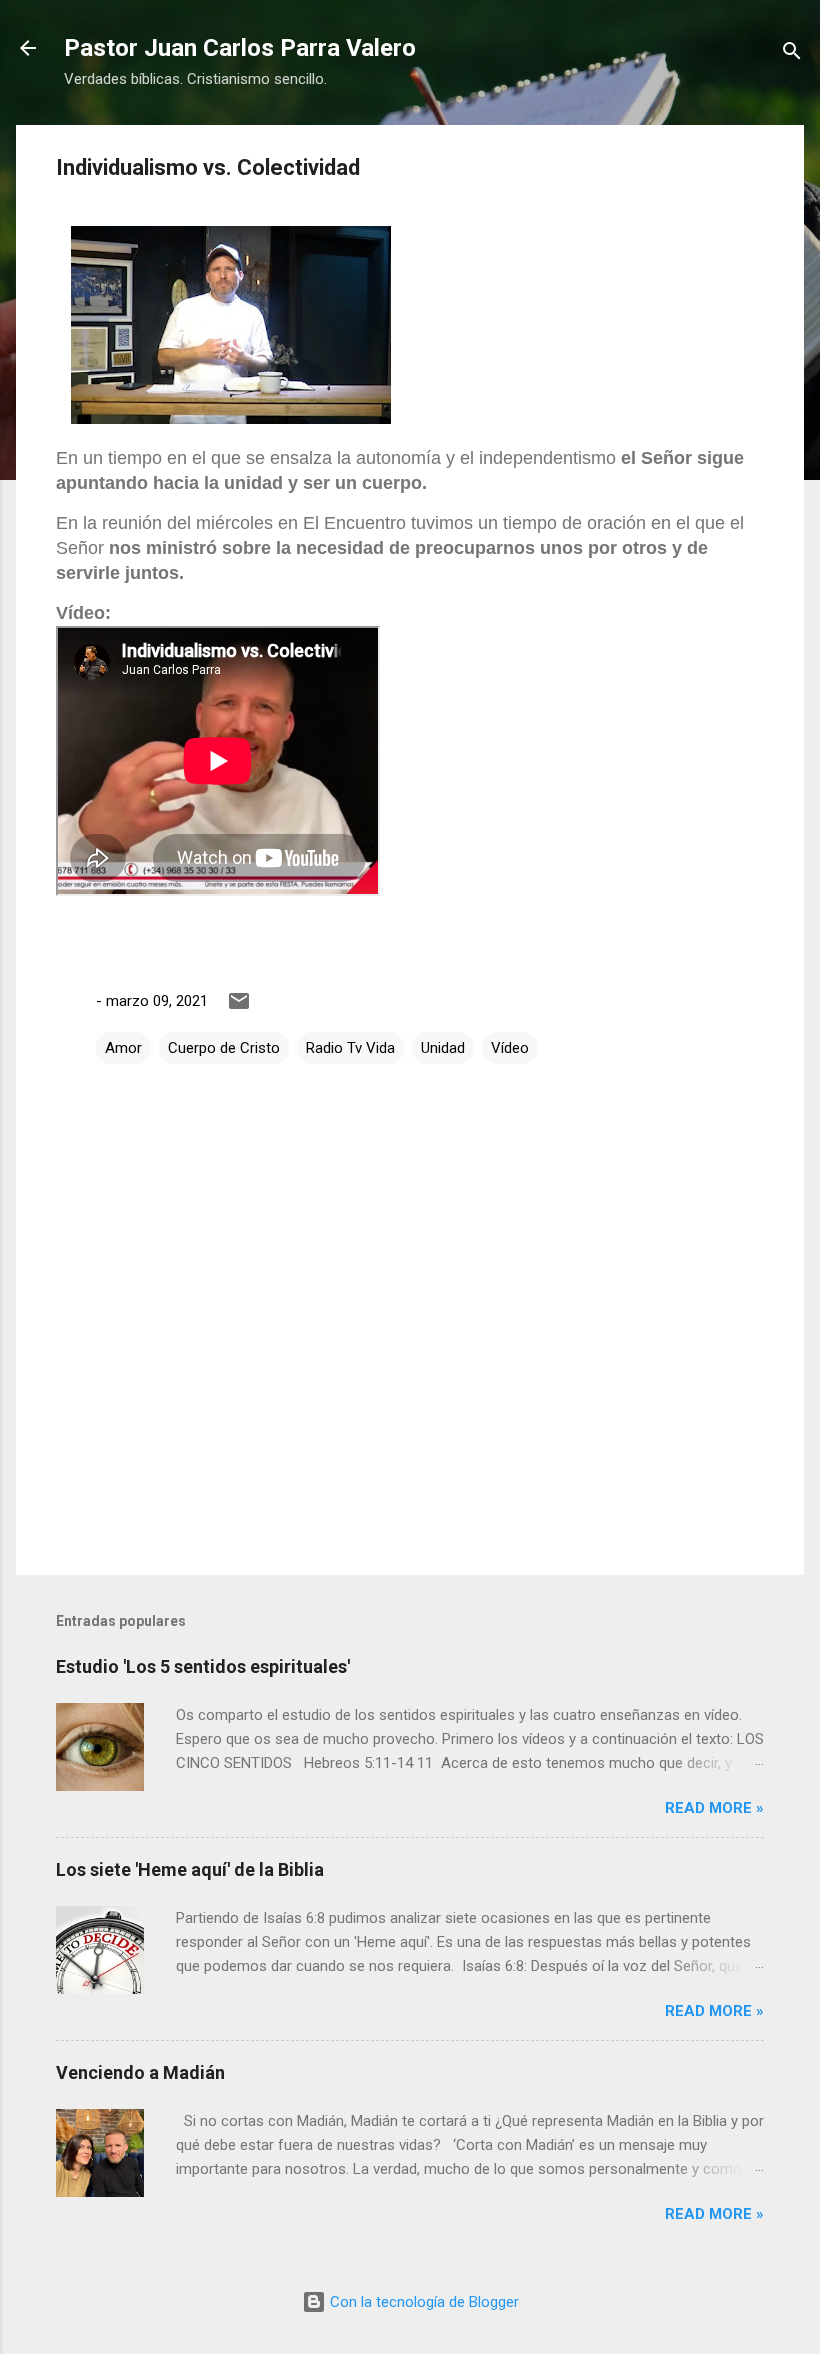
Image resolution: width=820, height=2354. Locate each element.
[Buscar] (792, 54)
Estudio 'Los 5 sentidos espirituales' (203, 1666)
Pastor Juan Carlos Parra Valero (240, 48)
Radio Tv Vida (350, 1048)
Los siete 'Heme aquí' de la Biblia (190, 1869)
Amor (123, 1048)
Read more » (714, 1808)
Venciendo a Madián (140, 2072)
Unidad (443, 1048)
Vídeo (510, 1048)
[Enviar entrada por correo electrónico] (239, 1008)
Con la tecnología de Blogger (422, 2302)
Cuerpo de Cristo (224, 1048)
